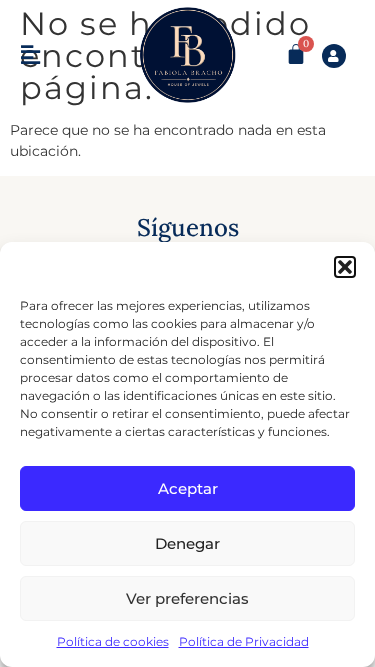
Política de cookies (113, 641)
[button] (345, 267)
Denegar (187, 543)
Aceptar (188, 488)
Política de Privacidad (244, 641)
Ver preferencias (187, 598)
